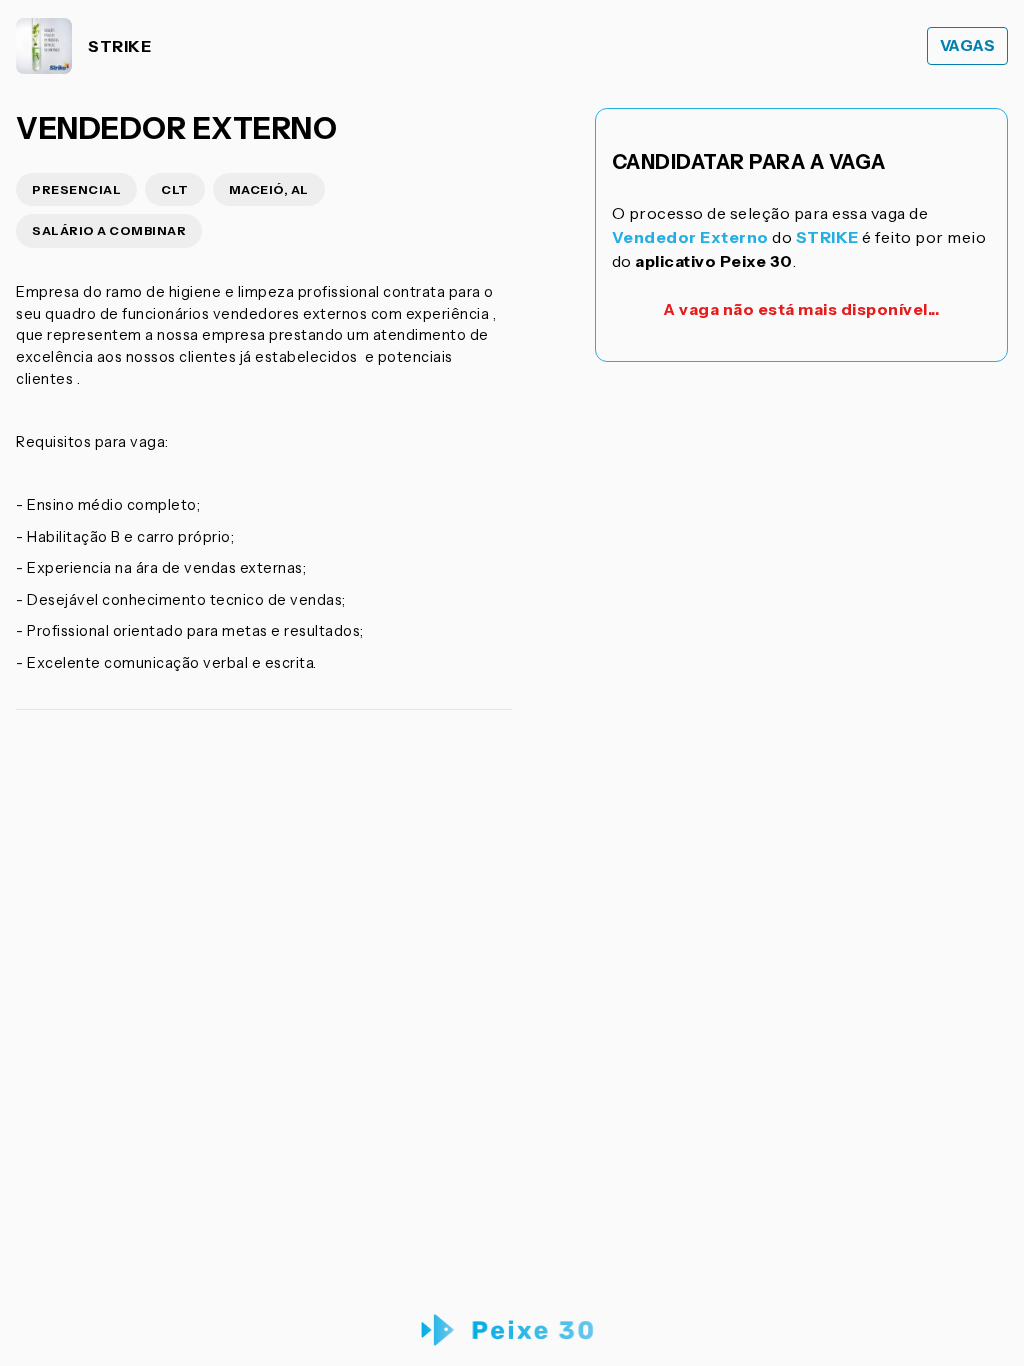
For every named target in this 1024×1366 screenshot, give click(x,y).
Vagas (968, 45)
